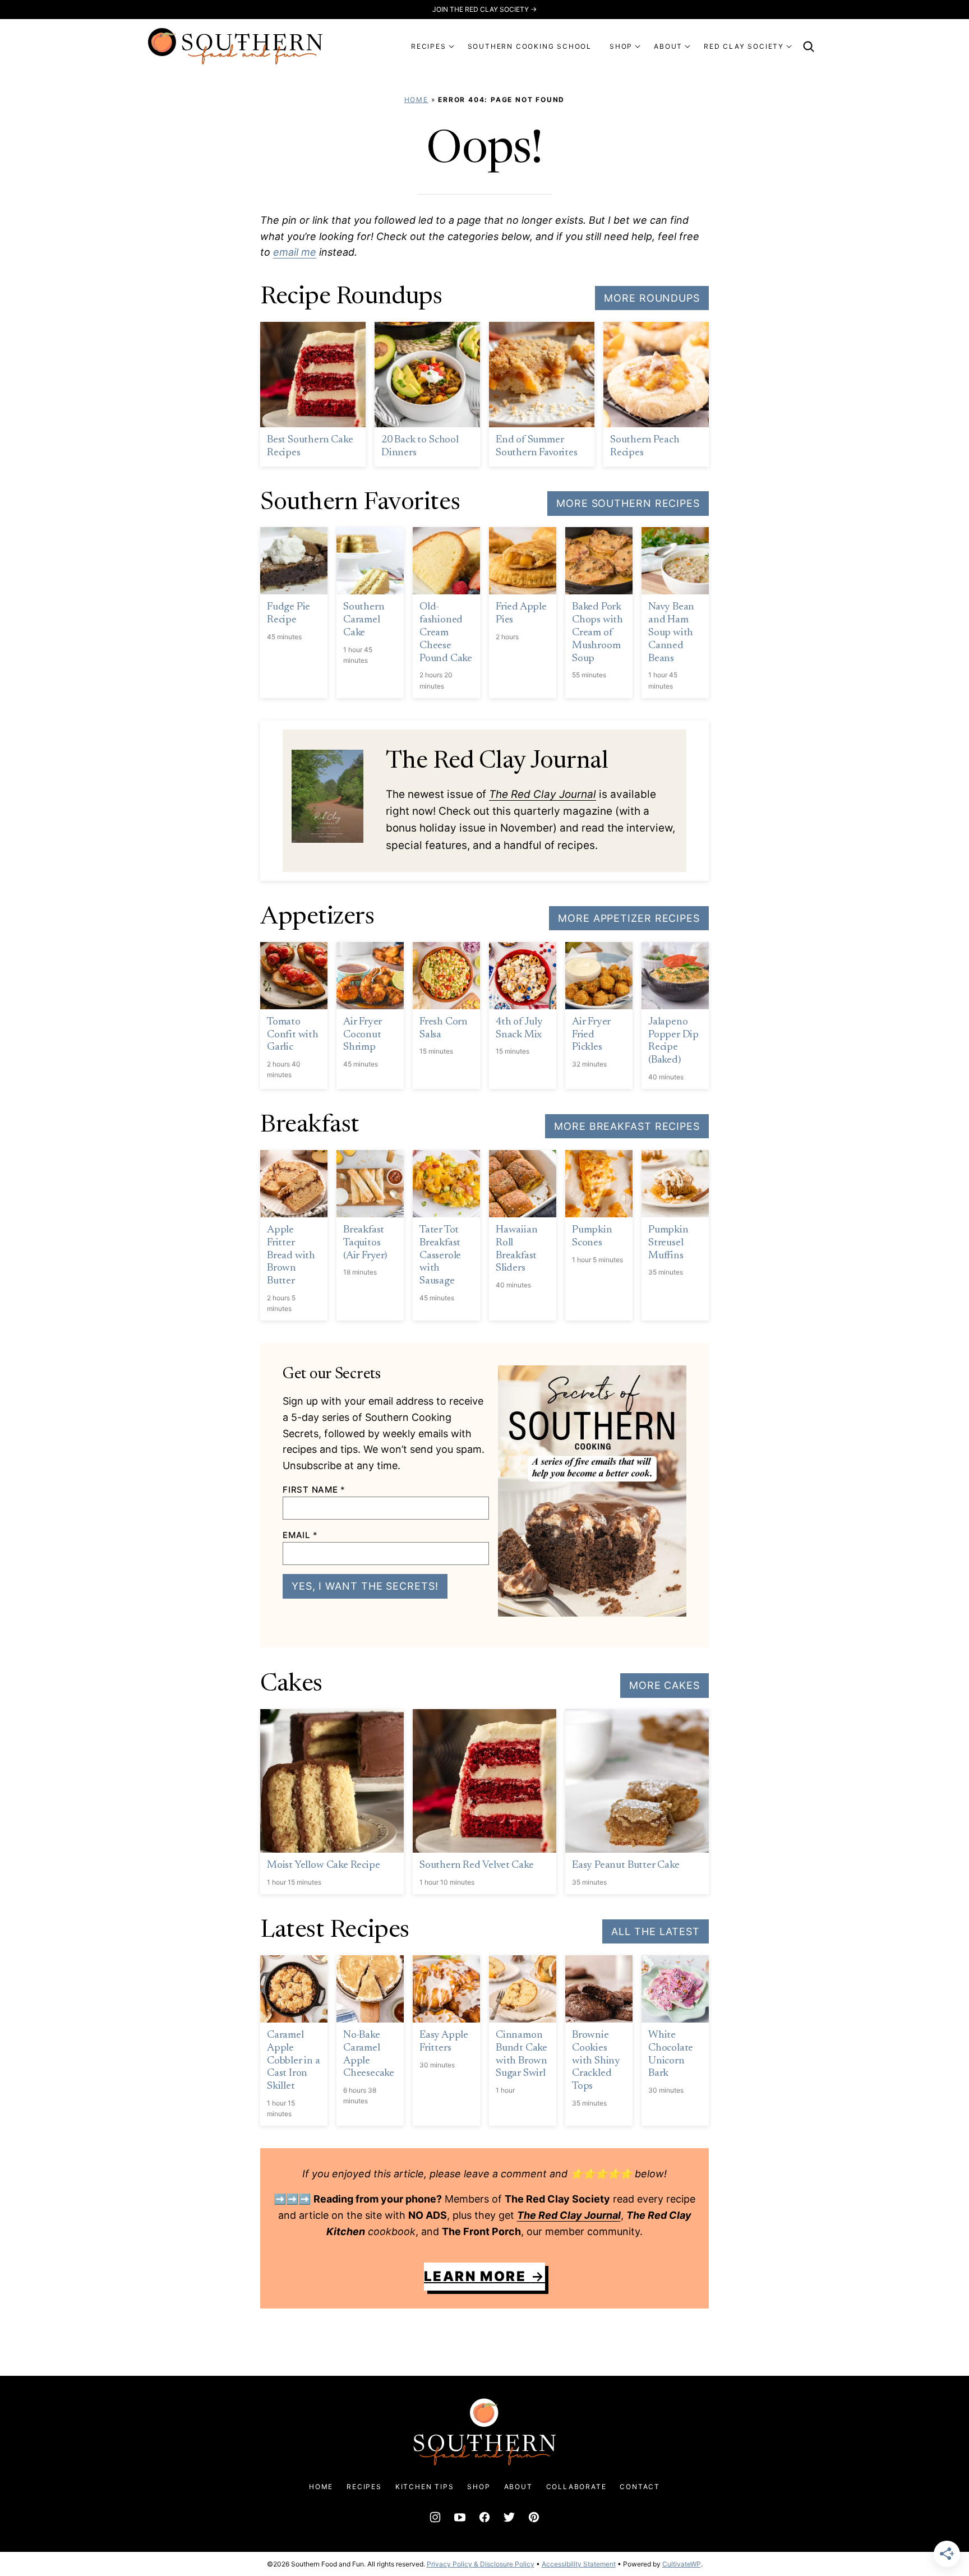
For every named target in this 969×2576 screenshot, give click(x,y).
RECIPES (429, 46)
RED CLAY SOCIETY (744, 46)
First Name (314, 1490)
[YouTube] (460, 2517)
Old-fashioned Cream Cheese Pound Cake (446, 633)
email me (295, 252)
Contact (640, 2487)
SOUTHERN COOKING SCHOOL (530, 46)
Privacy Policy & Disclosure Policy (481, 2564)
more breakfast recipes (627, 1126)
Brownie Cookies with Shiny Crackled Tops (596, 2061)
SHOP (621, 46)
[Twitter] (509, 2517)
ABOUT (668, 46)
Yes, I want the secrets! (365, 1586)
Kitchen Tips (425, 2487)
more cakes (665, 1685)
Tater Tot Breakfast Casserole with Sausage (440, 1255)
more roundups (652, 298)
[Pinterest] (534, 2517)
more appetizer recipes (629, 918)
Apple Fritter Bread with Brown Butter (291, 1255)
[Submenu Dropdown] (451, 47)
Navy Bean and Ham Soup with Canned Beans (671, 633)
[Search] (809, 47)
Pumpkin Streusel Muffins (668, 1243)
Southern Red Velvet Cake (476, 1865)
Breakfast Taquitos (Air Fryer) (365, 1243)
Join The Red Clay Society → (484, 9)
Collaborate (576, 2487)
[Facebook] (484, 2517)
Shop (479, 2487)
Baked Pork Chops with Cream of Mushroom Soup (597, 633)
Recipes (364, 2487)
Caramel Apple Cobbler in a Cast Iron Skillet (294, 2061)
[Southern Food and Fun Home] (236, 46)
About (518, 2487)
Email (300, 1535)
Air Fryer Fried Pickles (591, 1035)
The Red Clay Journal (543, 794)
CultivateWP (682, 2564)
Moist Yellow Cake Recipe (323, 1865)
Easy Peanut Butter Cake (626, 1865)
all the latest (656, 1931)
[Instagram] (435, 2517)
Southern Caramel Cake (364, 620)
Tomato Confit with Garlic (293, 1035)
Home (416, 100)
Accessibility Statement (579, 2564)
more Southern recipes (628, 503)
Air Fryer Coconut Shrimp (363, 1035)
